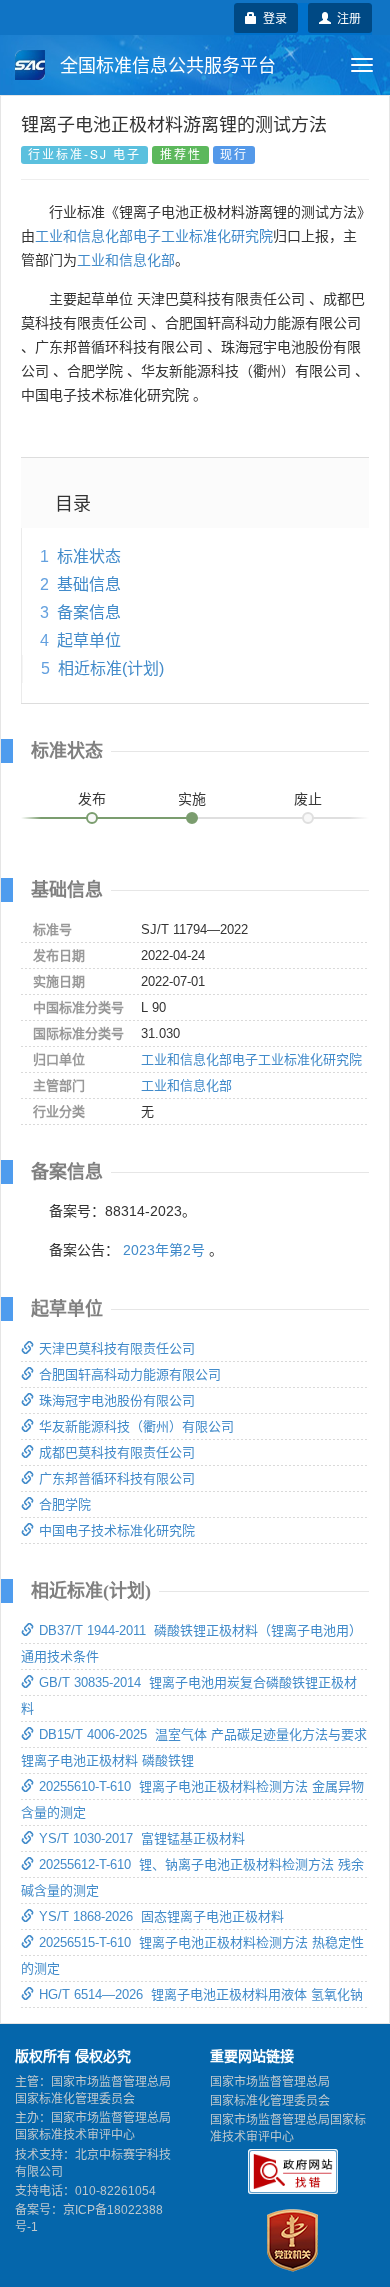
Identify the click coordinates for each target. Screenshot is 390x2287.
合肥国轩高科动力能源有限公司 (130, 1374)
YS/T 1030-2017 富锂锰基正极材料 (142, 1838)
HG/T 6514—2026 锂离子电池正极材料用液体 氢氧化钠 (201, 1994)
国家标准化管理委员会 (270, 2101)
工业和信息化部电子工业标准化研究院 (154, 236)
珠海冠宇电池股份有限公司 (117, 1400)
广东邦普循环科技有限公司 (117, 1478)
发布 (92, 799)
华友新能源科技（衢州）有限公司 (136, 1426)
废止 (308, 799)
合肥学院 (65, 1504)
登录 (272, 17)
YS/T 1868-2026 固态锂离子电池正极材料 (161, 1916)
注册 (346, 17)
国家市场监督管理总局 (270, 2082)
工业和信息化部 (126, 260)
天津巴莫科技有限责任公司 (117, 1348)
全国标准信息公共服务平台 (165, 66)
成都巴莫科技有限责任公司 (117, 1452)
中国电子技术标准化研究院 (117, 1530)
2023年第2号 (164, 1250)
